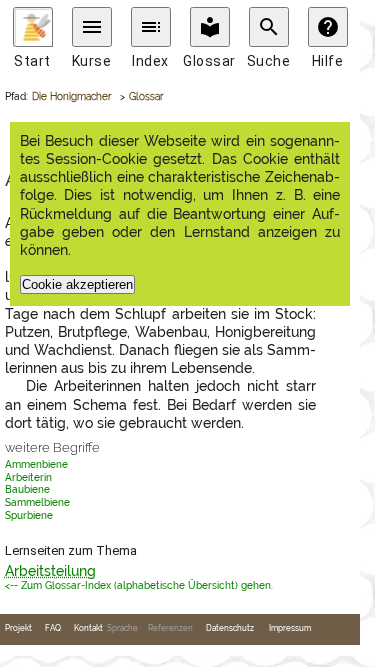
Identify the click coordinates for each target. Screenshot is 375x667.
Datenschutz (230, 628)
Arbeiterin (28, 477)
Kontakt (88, 628)
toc (151, 27)
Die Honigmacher (71, 96)
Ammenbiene (36, 464)
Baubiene (27, 489)
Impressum (290, 628)
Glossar (146, 96)
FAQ (53, 628)
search (269, 27)
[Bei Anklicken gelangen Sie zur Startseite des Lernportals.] (33, 27)
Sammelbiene (37, 502)
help (328, 27)
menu (92, 27)
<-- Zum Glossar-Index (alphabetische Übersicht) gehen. (139, 585)
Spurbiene (29, 515)
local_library (210, 27)
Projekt (18, 628)
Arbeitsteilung (50, 571)
